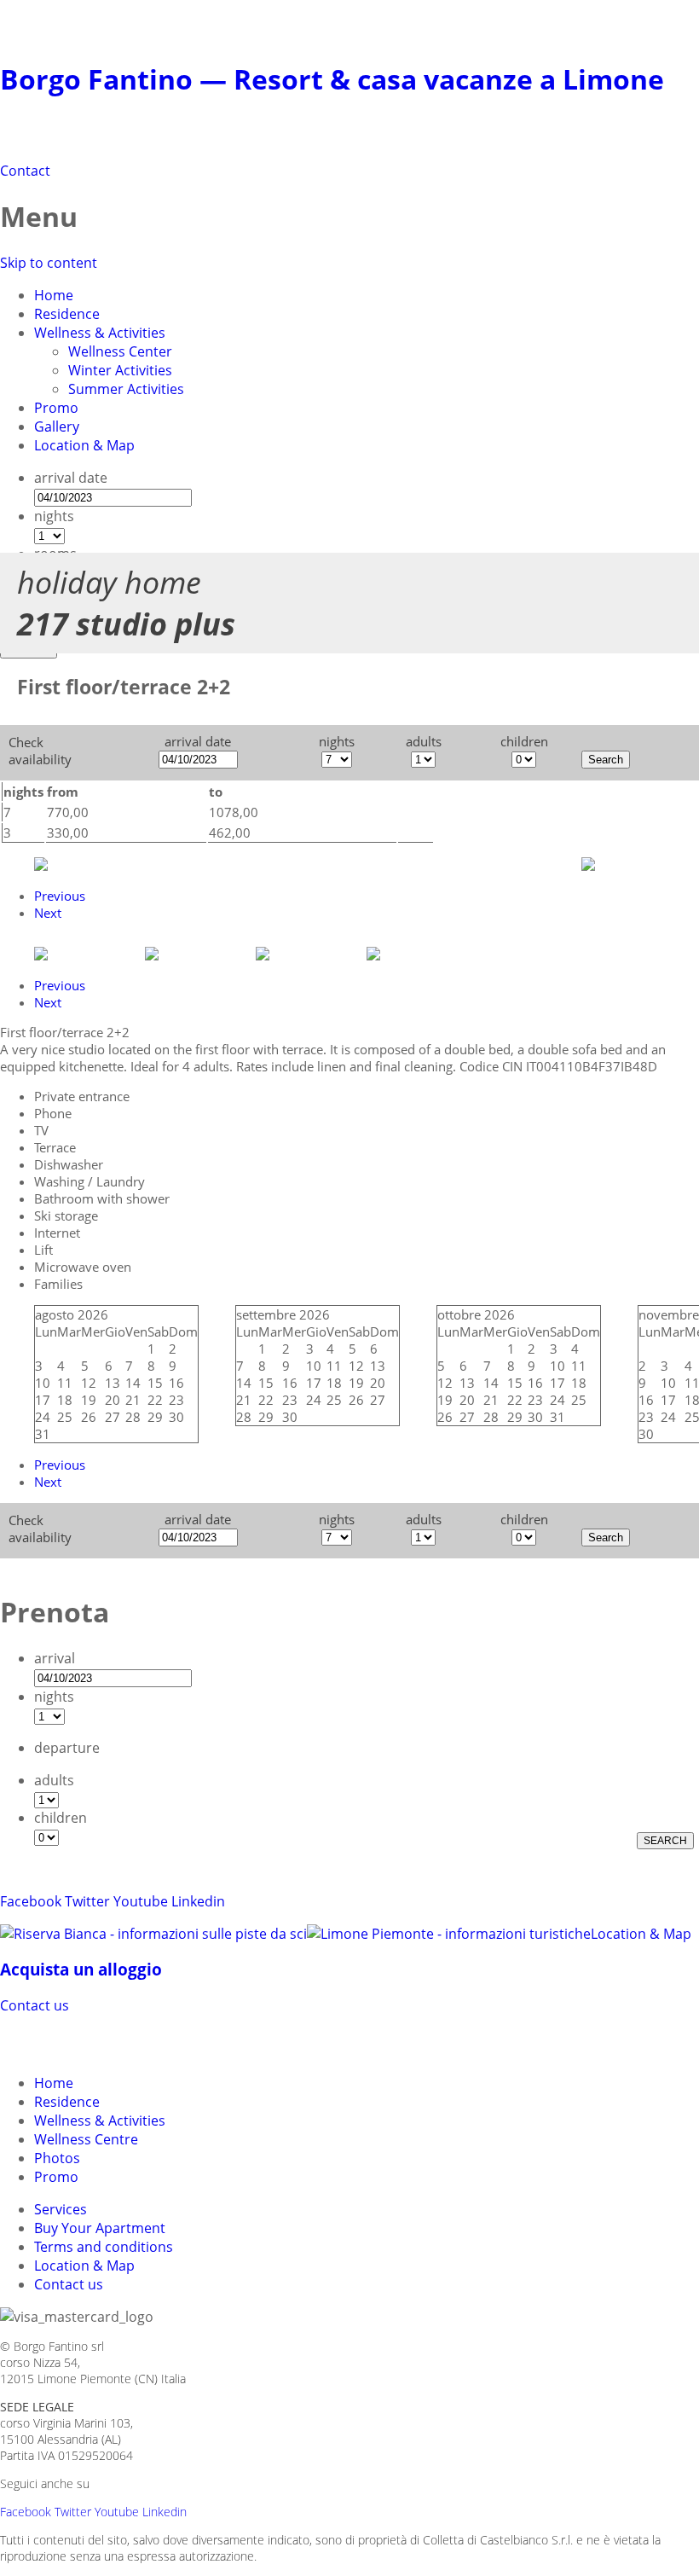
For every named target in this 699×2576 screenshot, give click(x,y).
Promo (56, 408)
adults (54, 1780)
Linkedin (198, 1901)
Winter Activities (120, 370)
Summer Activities (126, 389)
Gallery (57, 426)
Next (48, 913)
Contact (25, 171)
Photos (57, 2158)
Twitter (87, 1901)
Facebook (31, 1901)
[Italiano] (48, 2042)
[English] (78, 2042)
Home (54, 295)
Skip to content (49, 263)
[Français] (109, 2042)
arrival (55, 1658)
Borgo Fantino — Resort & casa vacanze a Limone (332, 79)
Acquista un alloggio (81, 1969)
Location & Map (84, 445)
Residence (67, 314)
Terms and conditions (104, 2247)
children (61, 1818)
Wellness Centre (86, 2139)
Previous (60, 896)
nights (54, 516)
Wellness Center (120, 351)
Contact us (35, 2005)
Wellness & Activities (100, 333)
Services (61, 2209)
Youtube (141, 1901)
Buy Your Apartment (100, 2228)
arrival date (71, 478)
